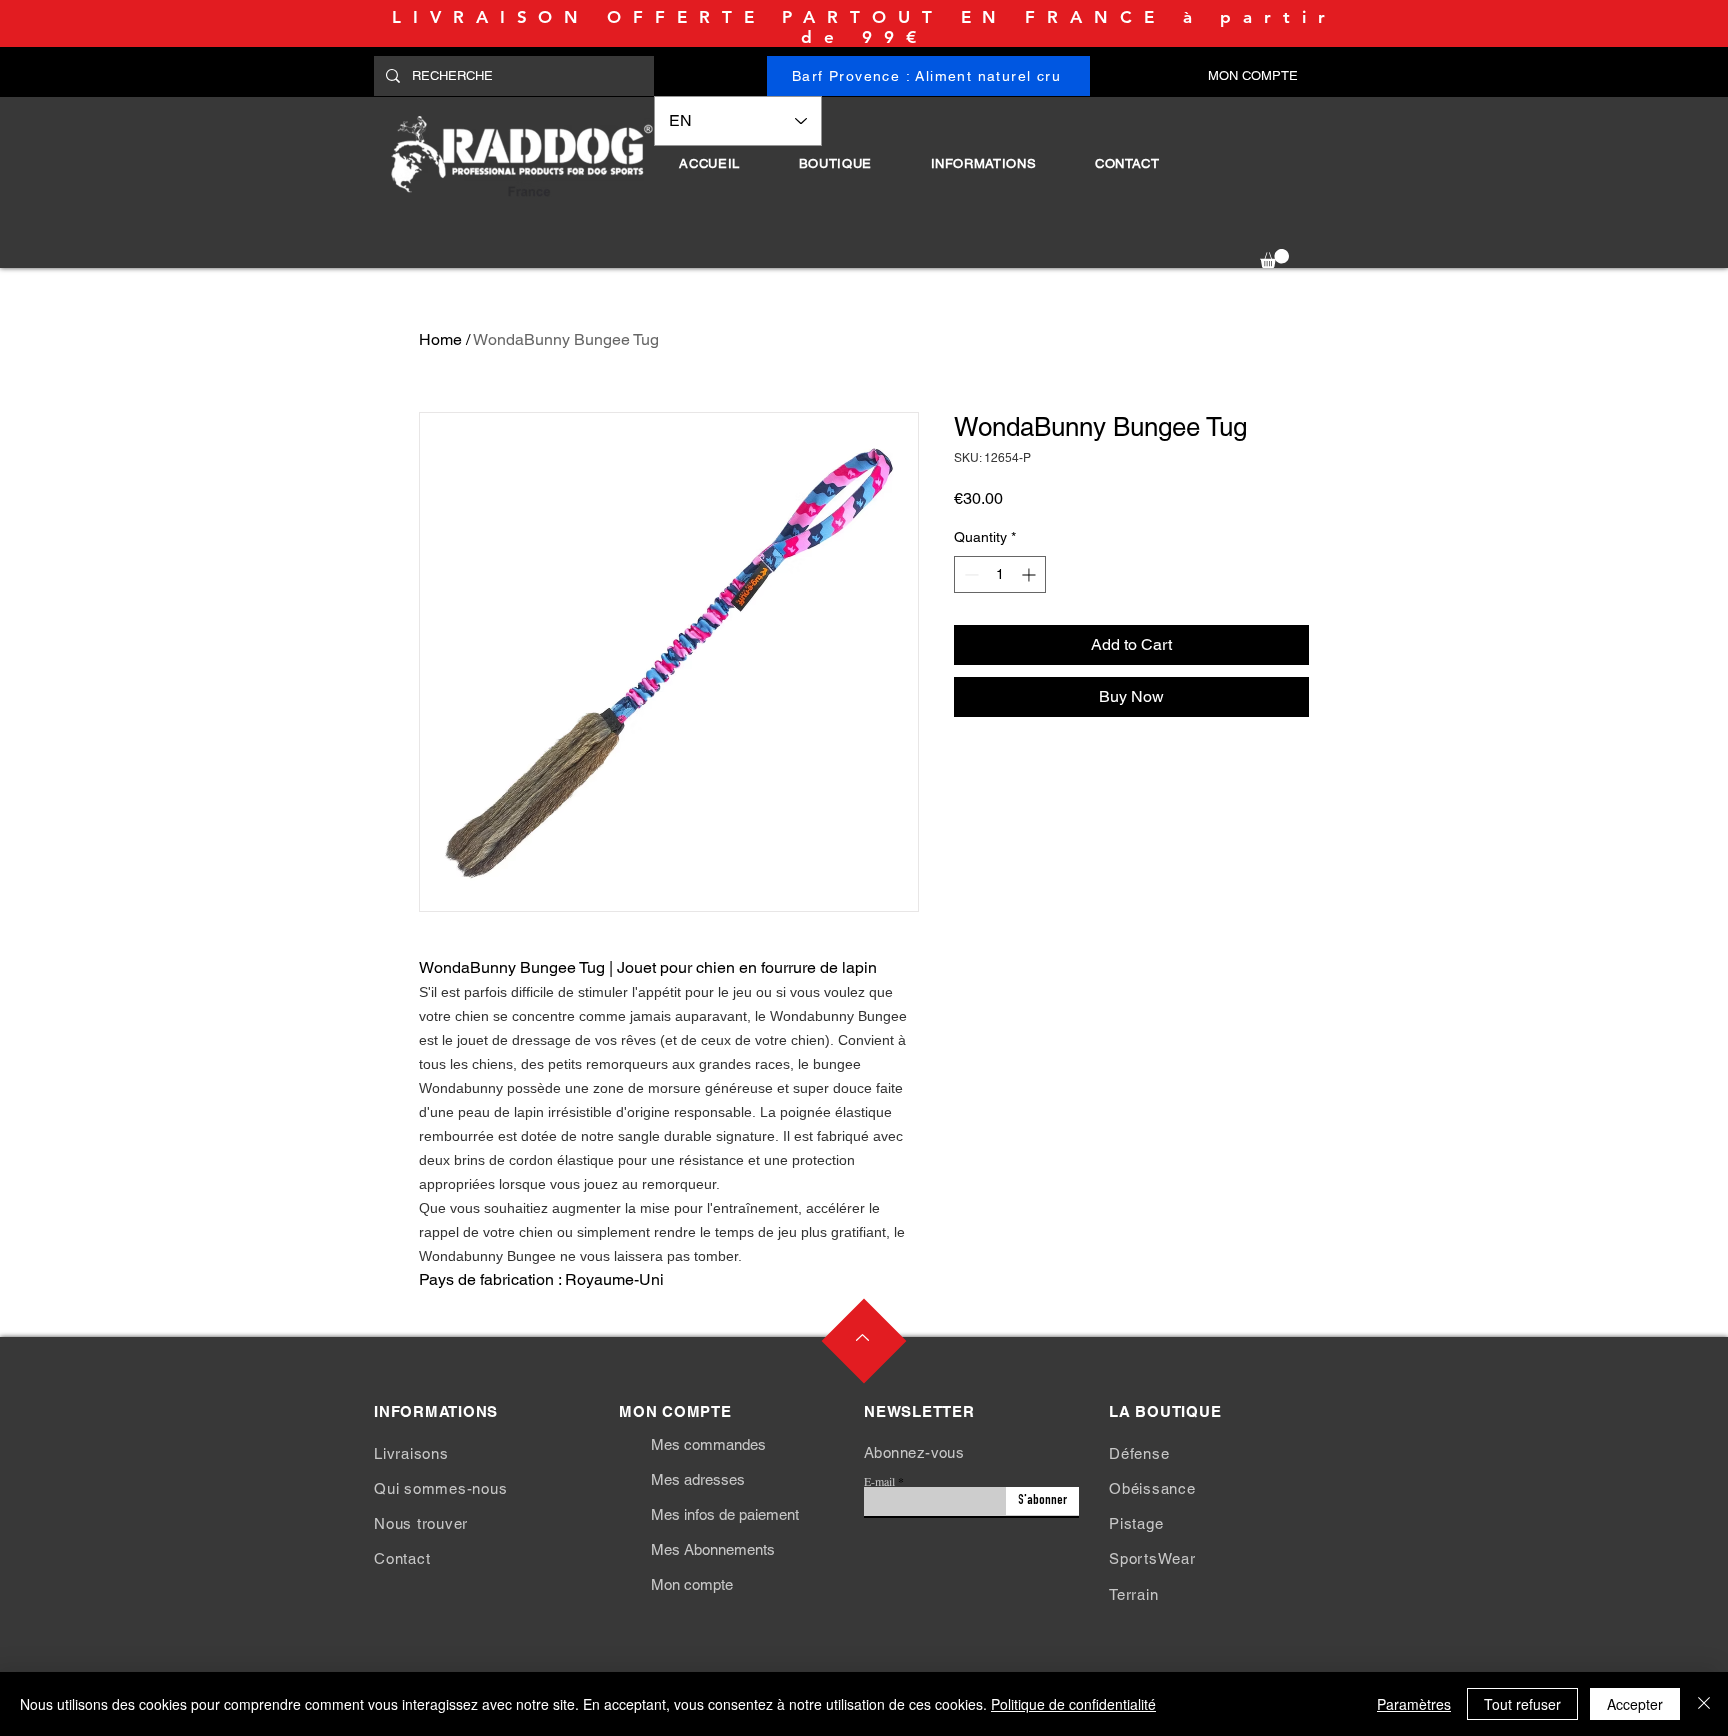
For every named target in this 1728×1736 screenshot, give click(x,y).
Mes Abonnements (713, 1549)
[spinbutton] (1000, 574)
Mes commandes (708, 1444)
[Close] (1704, 1704)
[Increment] (1030, 574)
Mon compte (692, 1584)
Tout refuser (1522, 1704)
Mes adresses (698, 1479)
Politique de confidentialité (1073, 1704)
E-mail (879, 1481)
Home (440, 339)
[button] (835, 163)
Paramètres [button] (1414, 1704)
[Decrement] (969, 574)
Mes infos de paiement (725, 1514)
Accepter (1635, 1704)
